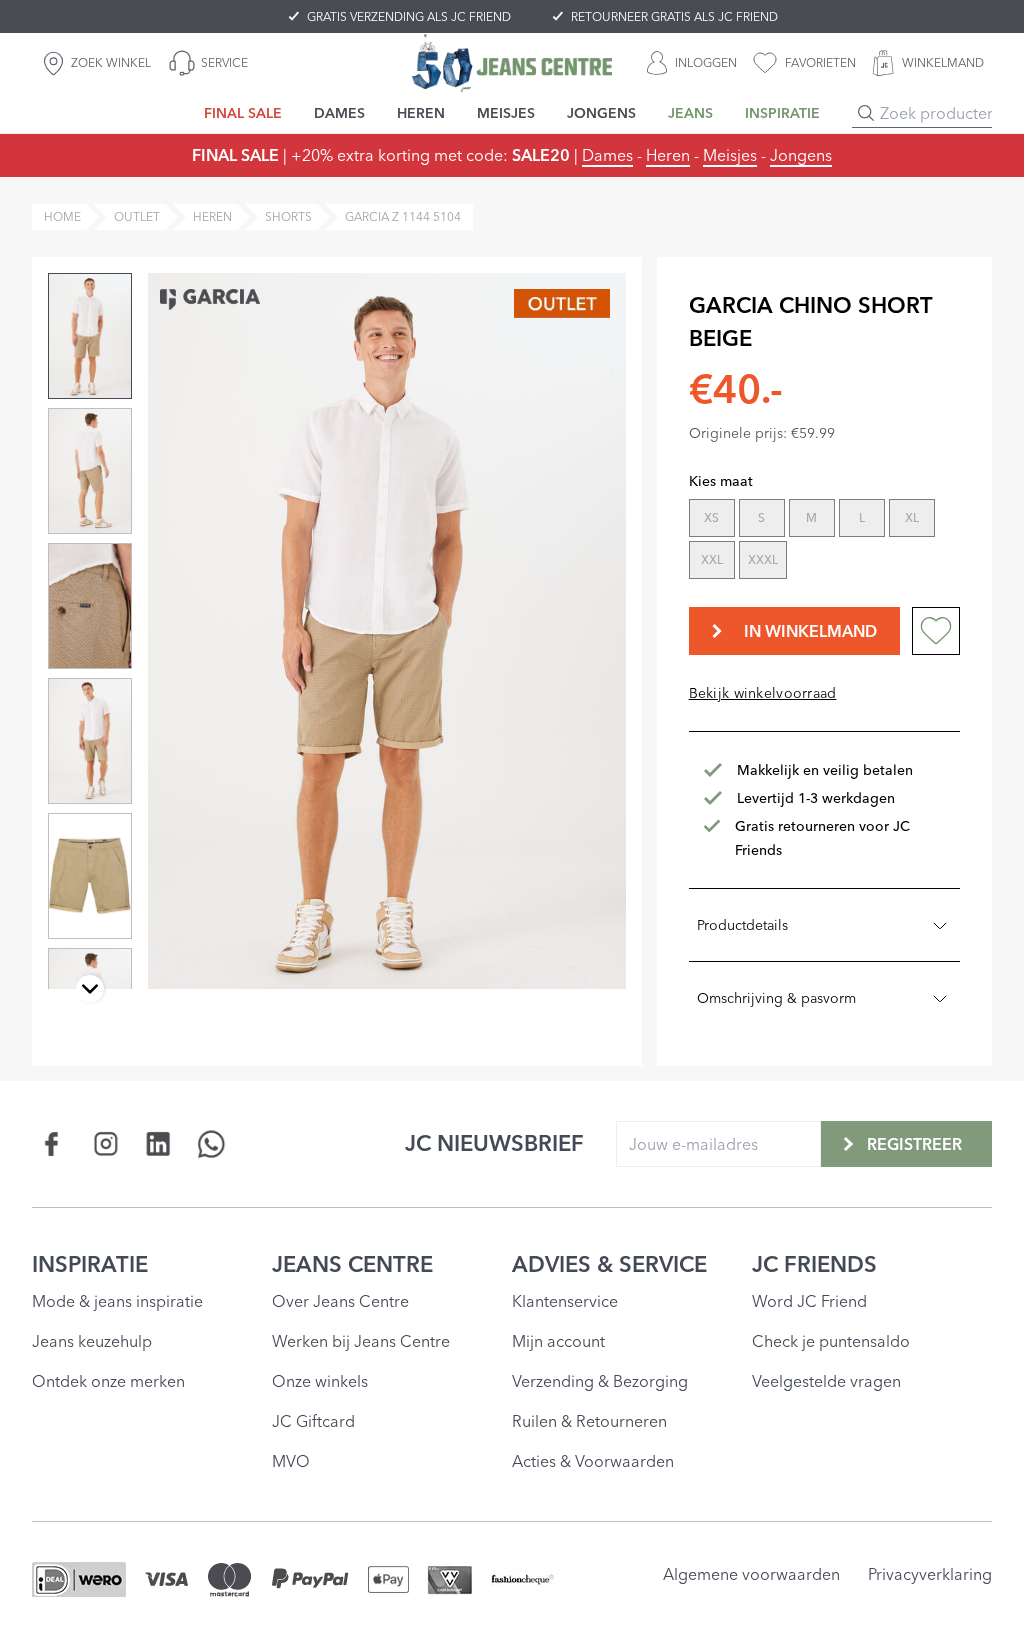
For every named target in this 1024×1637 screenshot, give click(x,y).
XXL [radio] (712, 559)
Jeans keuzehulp (92, 1341)
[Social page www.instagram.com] (105, 1143)
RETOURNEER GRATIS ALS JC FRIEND (674, 16)
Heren (668, 155)
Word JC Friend (809, 1301)
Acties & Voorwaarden (593, 1461)
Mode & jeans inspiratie (117, 1301)
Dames (607, 155)
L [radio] (862, 517)
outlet (137, 216)
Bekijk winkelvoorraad (763, 693)
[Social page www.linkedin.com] (158, 1143)
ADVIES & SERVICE (609, 1264)
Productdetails (742, 925)
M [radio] (811, 517)
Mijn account (558, 1341)
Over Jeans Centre (340, 1301)
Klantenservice (565, 1301)
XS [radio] (711, 517)
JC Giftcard (313, 1421)
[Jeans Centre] (512, 62)
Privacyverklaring (930, 1574)
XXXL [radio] (763, 559)
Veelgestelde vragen (826, 1381)
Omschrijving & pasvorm (776, 998)
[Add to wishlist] (936, 631)
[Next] (90, 989)
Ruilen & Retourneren (589, 1421)
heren (212, 216)
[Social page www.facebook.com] (52, 1143)
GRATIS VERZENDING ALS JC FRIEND (409, 16)
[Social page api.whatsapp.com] (211, 1143)
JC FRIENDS (814, 1264)
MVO (291, 1461)
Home (62, 216)
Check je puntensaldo (831, 1341)
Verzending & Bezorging (600, 1381)
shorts (288, 216)
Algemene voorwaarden (751, 1574)
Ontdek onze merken (108, 1381)
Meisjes (730, 155)
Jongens (801, 155)
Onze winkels (320, 1381)
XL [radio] (912, 517)
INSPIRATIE (90, 1264)
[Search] (866, 113)
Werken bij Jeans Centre (361, 1341)
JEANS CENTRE (352, 1264)
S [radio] (761, 517)
